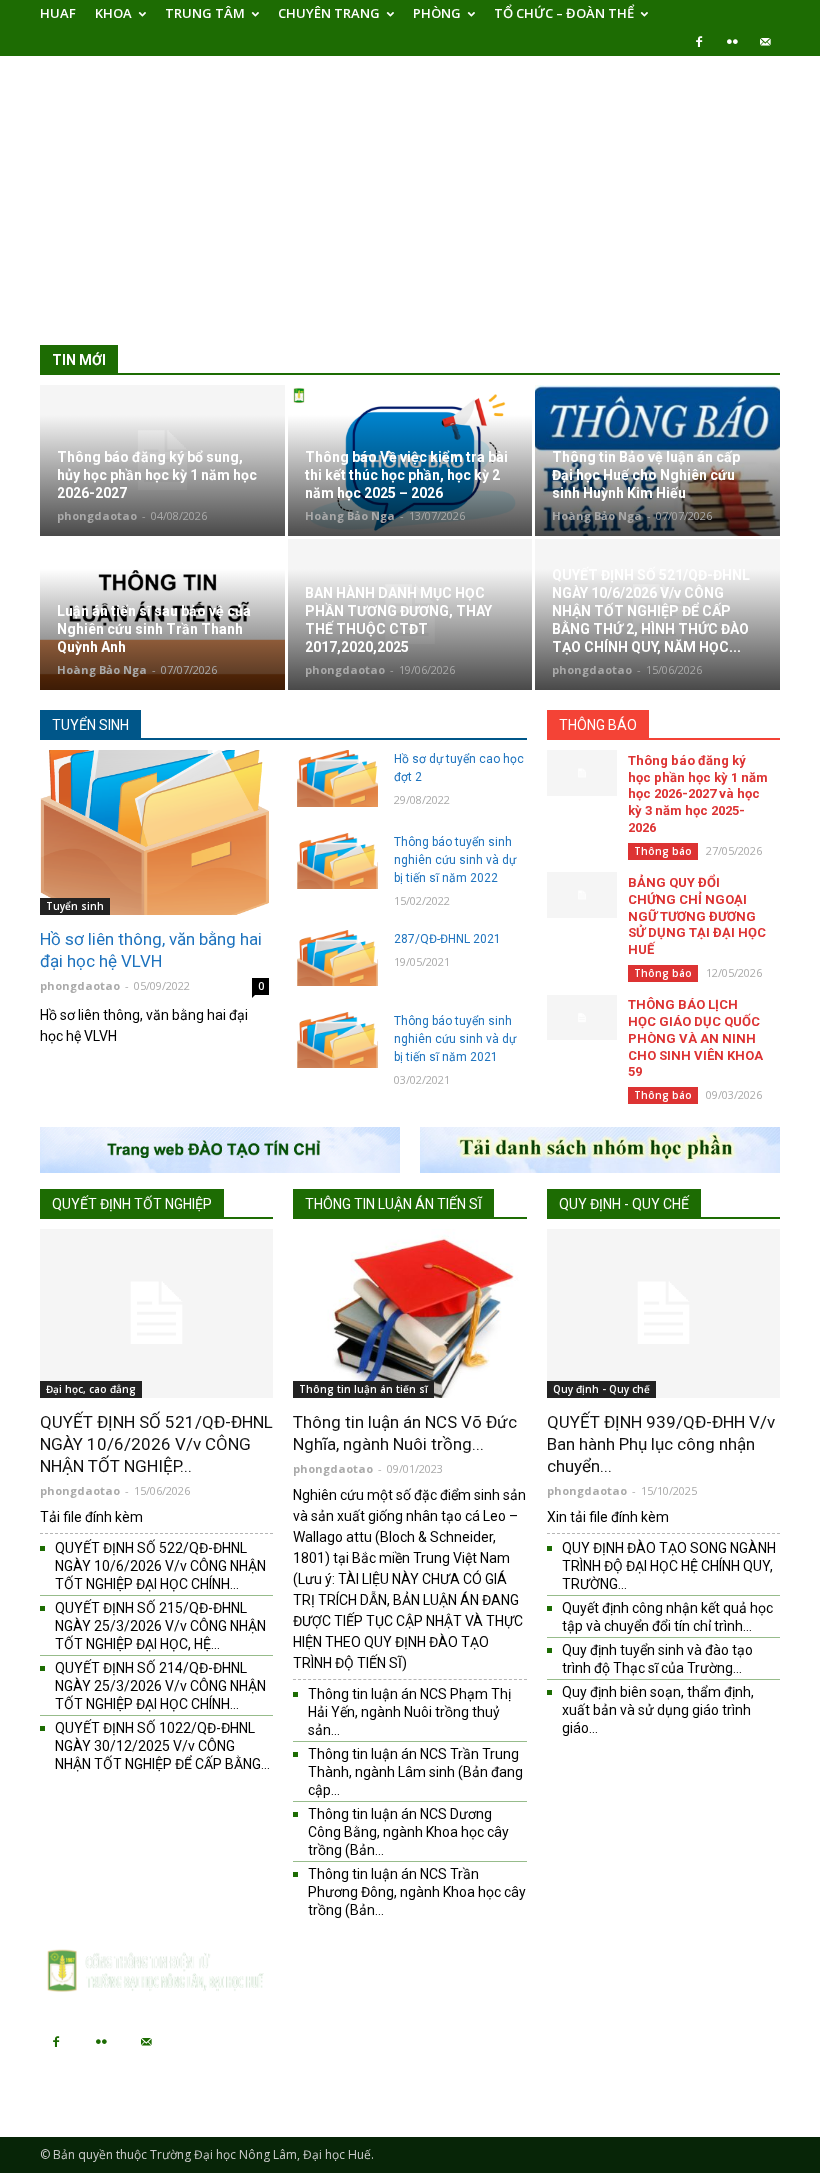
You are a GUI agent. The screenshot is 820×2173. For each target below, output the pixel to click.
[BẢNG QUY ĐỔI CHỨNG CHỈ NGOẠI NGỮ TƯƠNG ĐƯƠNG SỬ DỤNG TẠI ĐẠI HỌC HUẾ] (582, 894)
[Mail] (765, 42)
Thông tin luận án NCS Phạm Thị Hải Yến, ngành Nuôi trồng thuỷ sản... (409, 1712)
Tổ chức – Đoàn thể (564, 13)
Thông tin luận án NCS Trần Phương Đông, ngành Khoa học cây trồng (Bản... (417, 1892)
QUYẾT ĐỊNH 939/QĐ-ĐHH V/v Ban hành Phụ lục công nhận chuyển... (661, 1444)
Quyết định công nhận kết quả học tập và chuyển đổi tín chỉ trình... (667, 1617)
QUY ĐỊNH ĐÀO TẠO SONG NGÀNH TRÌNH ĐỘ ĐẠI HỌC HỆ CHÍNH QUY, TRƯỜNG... (669, 1566)
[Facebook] (699, 42)
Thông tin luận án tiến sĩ (393, 1204)
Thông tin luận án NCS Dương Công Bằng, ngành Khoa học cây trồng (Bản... (408, 1832)
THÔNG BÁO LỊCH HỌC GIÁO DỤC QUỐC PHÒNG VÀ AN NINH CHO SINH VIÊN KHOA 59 (695, 1038)
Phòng (437, 13)
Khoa (113, 13)
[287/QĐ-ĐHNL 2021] (337, 958)
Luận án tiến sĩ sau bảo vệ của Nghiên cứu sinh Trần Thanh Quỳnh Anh (154, 629)
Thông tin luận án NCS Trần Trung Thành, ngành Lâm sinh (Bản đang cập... (415, 1772)
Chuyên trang (329, 13)
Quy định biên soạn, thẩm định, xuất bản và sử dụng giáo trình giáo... (658, 1710)
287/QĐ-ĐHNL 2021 (447, 939)
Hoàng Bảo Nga (350, 515)
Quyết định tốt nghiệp (132, 1204)
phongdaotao (97, 515)
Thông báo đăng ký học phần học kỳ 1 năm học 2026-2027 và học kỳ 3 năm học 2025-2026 (698, 794)
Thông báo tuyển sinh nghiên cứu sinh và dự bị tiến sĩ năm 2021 (455, 1039)
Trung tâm (205, 13)
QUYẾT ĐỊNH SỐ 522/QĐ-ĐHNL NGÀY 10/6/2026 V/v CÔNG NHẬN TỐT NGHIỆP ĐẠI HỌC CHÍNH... (160, 1566)
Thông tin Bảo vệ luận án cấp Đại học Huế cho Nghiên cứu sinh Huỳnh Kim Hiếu (646, 475)
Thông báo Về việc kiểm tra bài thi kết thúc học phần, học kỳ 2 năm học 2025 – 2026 (406, 475)
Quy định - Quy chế (624, 1204)
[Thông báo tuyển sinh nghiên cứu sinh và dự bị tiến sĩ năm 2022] (337, 861)
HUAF (58, 13)
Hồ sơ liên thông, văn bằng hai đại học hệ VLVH (151, 950)
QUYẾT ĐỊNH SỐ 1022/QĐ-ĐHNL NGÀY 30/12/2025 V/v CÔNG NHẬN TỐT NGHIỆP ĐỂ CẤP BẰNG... (162, 1746)
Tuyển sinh (90, 725)
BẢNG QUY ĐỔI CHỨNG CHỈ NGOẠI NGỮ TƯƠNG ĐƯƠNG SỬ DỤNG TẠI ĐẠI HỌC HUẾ (697, 916)
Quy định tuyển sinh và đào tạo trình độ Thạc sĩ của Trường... (657, 1659)
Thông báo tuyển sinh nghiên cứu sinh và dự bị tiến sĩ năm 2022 (455, 860)
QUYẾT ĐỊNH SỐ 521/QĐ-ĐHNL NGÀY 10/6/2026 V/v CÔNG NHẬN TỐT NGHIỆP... (156, 1444)
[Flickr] (732, 42)
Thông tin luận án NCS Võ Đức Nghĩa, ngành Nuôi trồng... (405, 1433)
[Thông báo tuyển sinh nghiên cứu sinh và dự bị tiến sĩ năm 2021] (337, 1040)
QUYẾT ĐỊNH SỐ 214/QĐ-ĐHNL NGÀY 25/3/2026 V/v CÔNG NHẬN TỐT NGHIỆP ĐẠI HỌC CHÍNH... (160, 1686)
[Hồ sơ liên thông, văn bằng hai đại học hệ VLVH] (154, 832)
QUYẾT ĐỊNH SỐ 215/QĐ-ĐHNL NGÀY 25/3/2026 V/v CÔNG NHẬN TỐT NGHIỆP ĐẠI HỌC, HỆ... (160, 1626)
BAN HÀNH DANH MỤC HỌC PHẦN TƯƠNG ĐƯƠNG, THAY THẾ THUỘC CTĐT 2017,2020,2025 (398, 620)
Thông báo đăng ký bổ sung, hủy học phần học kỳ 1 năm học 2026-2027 (157, 475)
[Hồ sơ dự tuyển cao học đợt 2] (337, 778)
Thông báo (598, 725)
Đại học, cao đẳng (91, 1389)
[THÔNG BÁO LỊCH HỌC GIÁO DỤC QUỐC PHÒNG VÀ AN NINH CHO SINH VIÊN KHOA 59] (582, 1017)
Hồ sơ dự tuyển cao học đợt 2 (459, 768)
